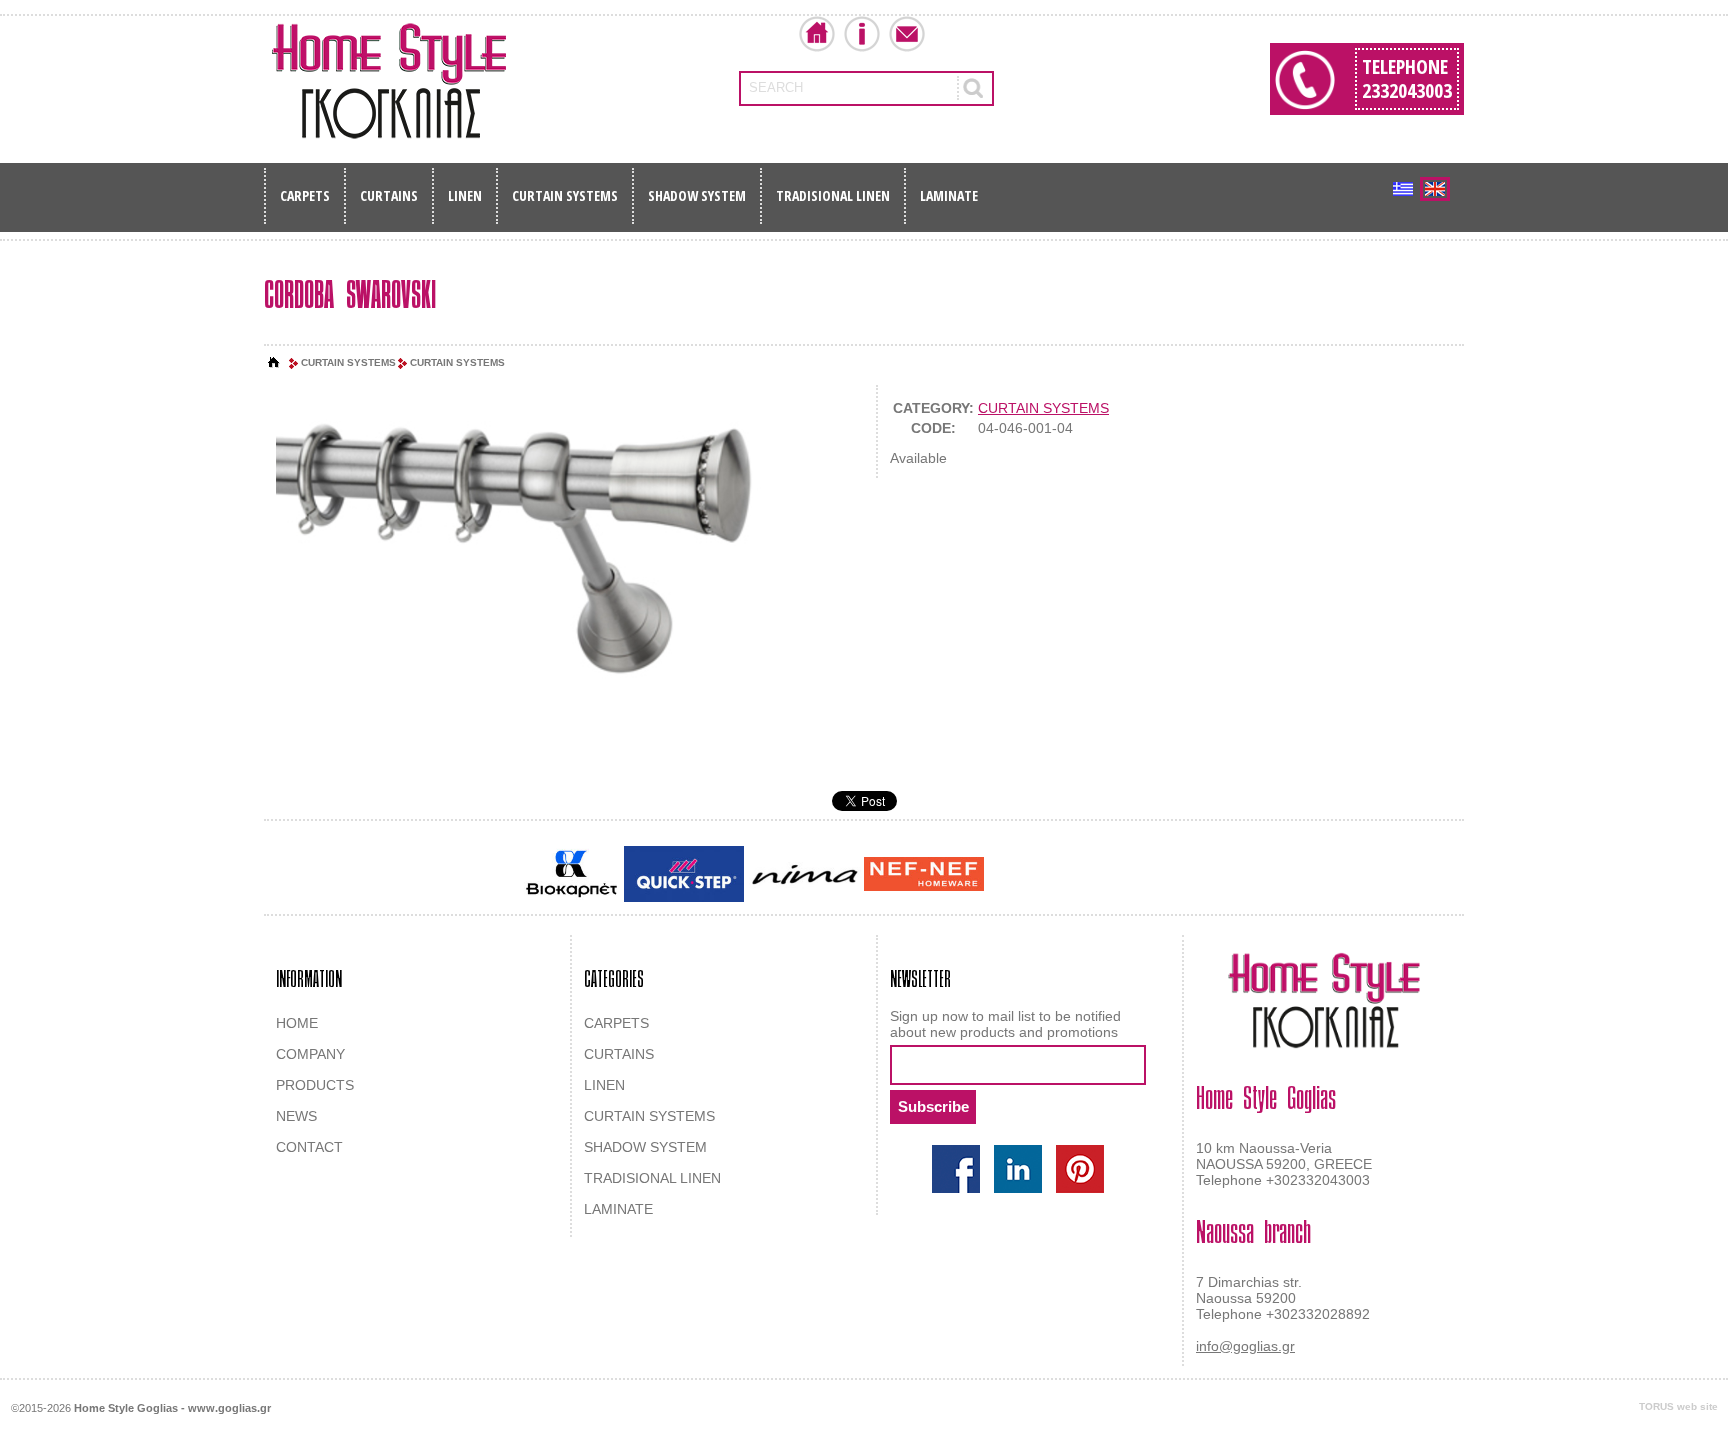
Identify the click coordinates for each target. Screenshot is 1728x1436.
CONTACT (309, 1147)
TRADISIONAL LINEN (833, 195)
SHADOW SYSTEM (697, 195)
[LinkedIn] (1018, 1169)
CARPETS (305, 195)
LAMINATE (949, 195)
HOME (297, 1023)
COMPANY (310, 1054)
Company (862, 34)
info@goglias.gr (1245, 1346)
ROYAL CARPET (1113, 876)
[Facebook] (956, 1169)
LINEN (465, 195)
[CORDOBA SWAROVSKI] (558, 549)
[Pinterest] (1080, 1169)
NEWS (296, 1116)
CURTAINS (389, 195)
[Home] (274, 363)
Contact (907, 34)
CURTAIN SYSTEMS (565, 195)
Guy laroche (1022, 876)
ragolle (1187, 876)
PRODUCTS (315, 1085)
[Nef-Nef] (924, 874)
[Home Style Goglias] (389, 81)
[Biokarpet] (571, 874)
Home (817, 34)
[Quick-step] (684, 873)
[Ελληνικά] (1403, 189)
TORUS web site (1678, 1406)
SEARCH (776, 87)
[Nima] (804, 874)
